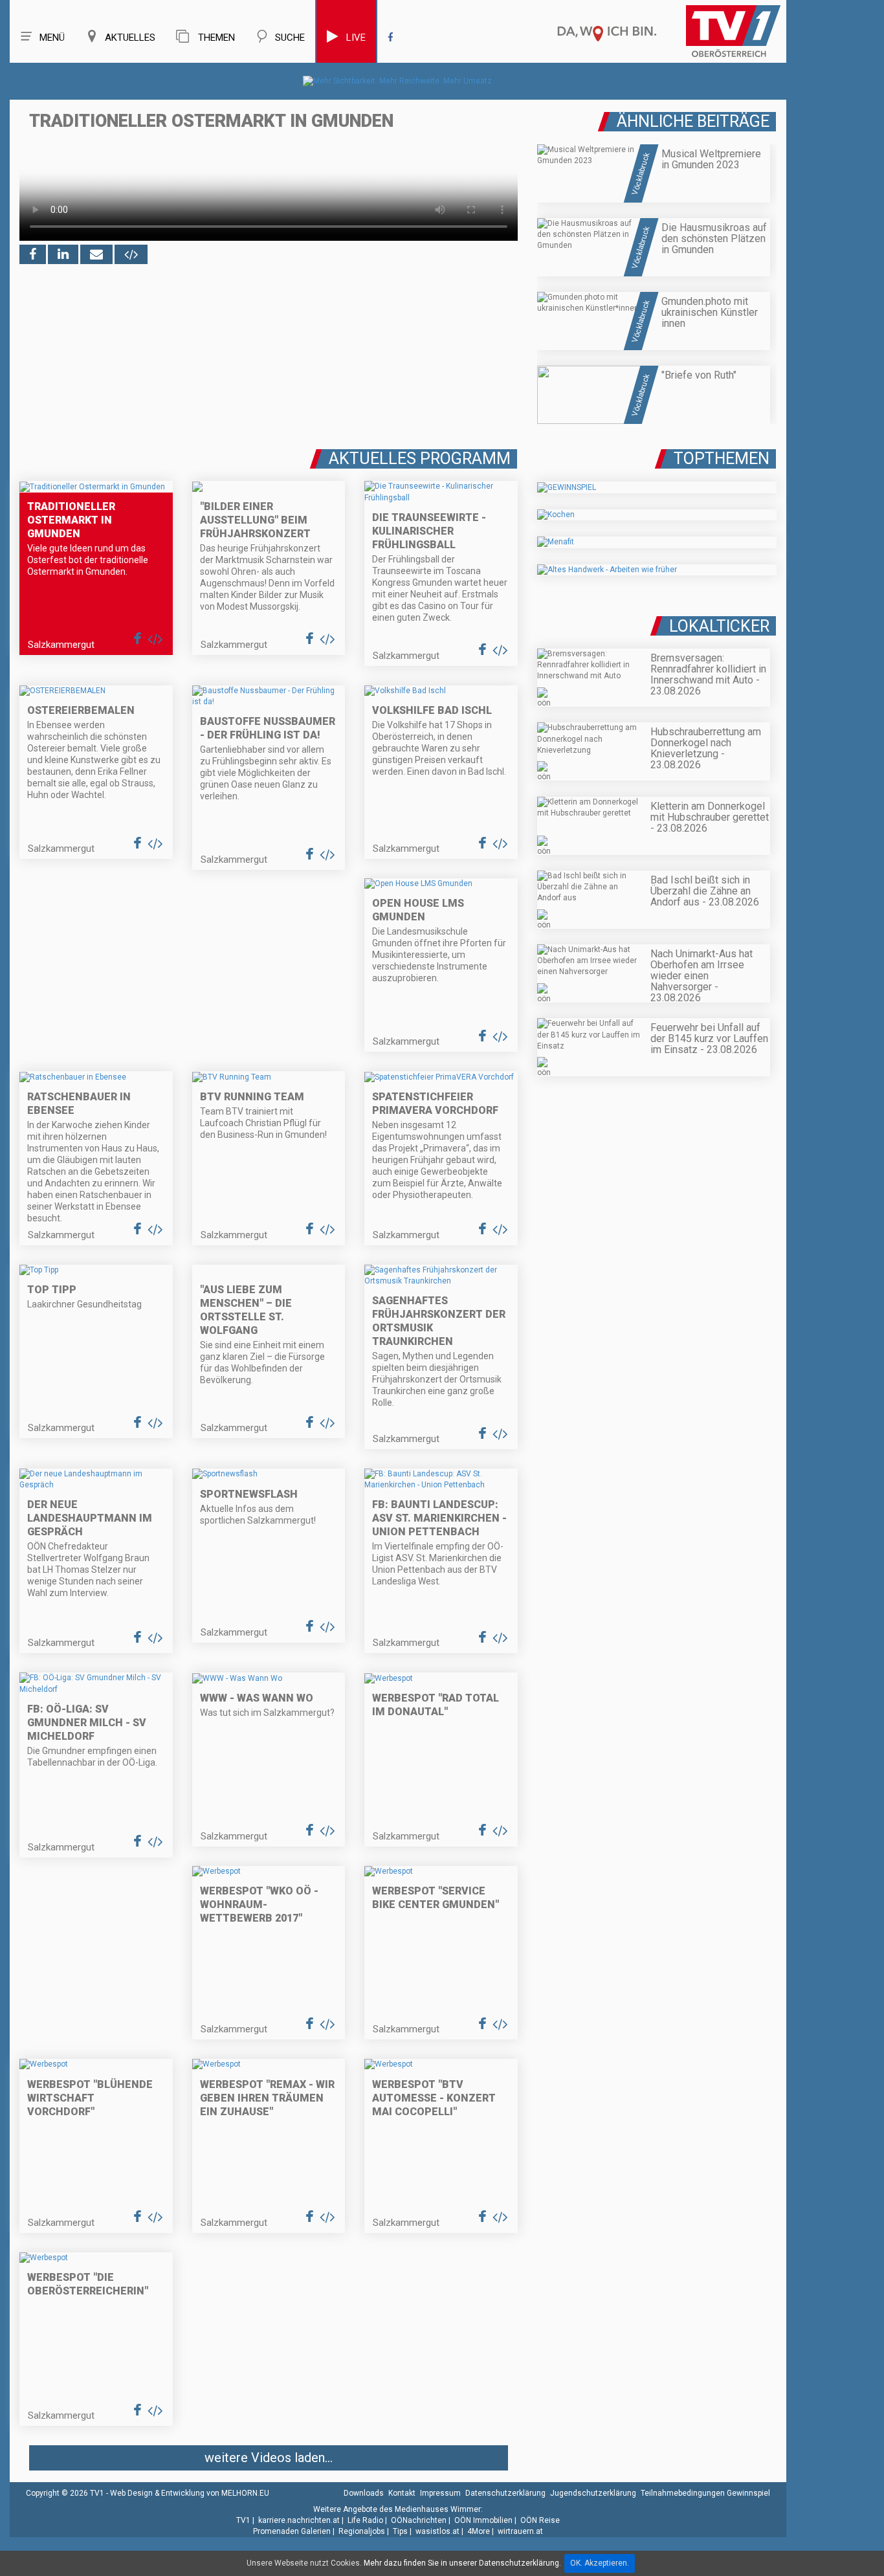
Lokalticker (719, 626)
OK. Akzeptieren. (600, 2563)
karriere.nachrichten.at (299, 2520)
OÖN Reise (540, 2520)
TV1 (243, 2520)
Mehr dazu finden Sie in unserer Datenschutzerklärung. (462, 2563)
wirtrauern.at (520, 2531)
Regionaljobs (362, 2531)
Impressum (440, 2493)
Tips (400, 2531)
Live (356, 38)
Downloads (364, 2493)
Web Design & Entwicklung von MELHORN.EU (190, 2493)
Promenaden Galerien (292, 2531)
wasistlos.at (437, 2531)
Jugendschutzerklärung (593, 2493)
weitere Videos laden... (269, 2458)
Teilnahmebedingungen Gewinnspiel (705, 2493)
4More (479, 2531)
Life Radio (365, 2520)
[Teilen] (96, 254)
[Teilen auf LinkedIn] (63, 254)
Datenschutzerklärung (505, 2493)
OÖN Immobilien (483, 2520)
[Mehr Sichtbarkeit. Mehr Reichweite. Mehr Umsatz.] (398, 81)
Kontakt (402, 2493)
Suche (290, 38)
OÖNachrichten (419, 2520)
